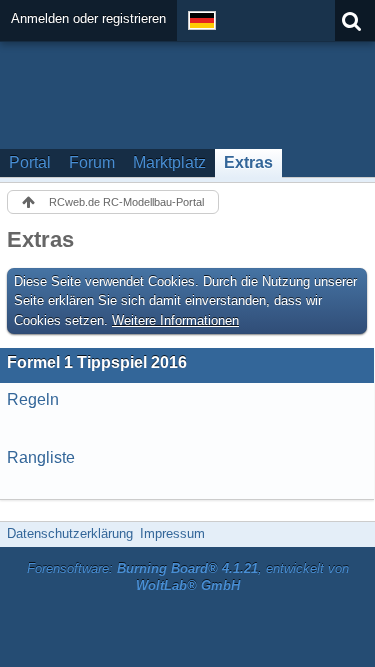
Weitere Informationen (175, 320)
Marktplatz (169, 162)
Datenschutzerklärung (70, 533)
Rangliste (41, 457)
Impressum (172, 533)
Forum (92, 162)
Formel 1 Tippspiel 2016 (97, 362)
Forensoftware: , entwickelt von (188, 577)
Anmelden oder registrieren (88, 18)
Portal (30, 162)
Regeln (33, 399)
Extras (248, 162)
